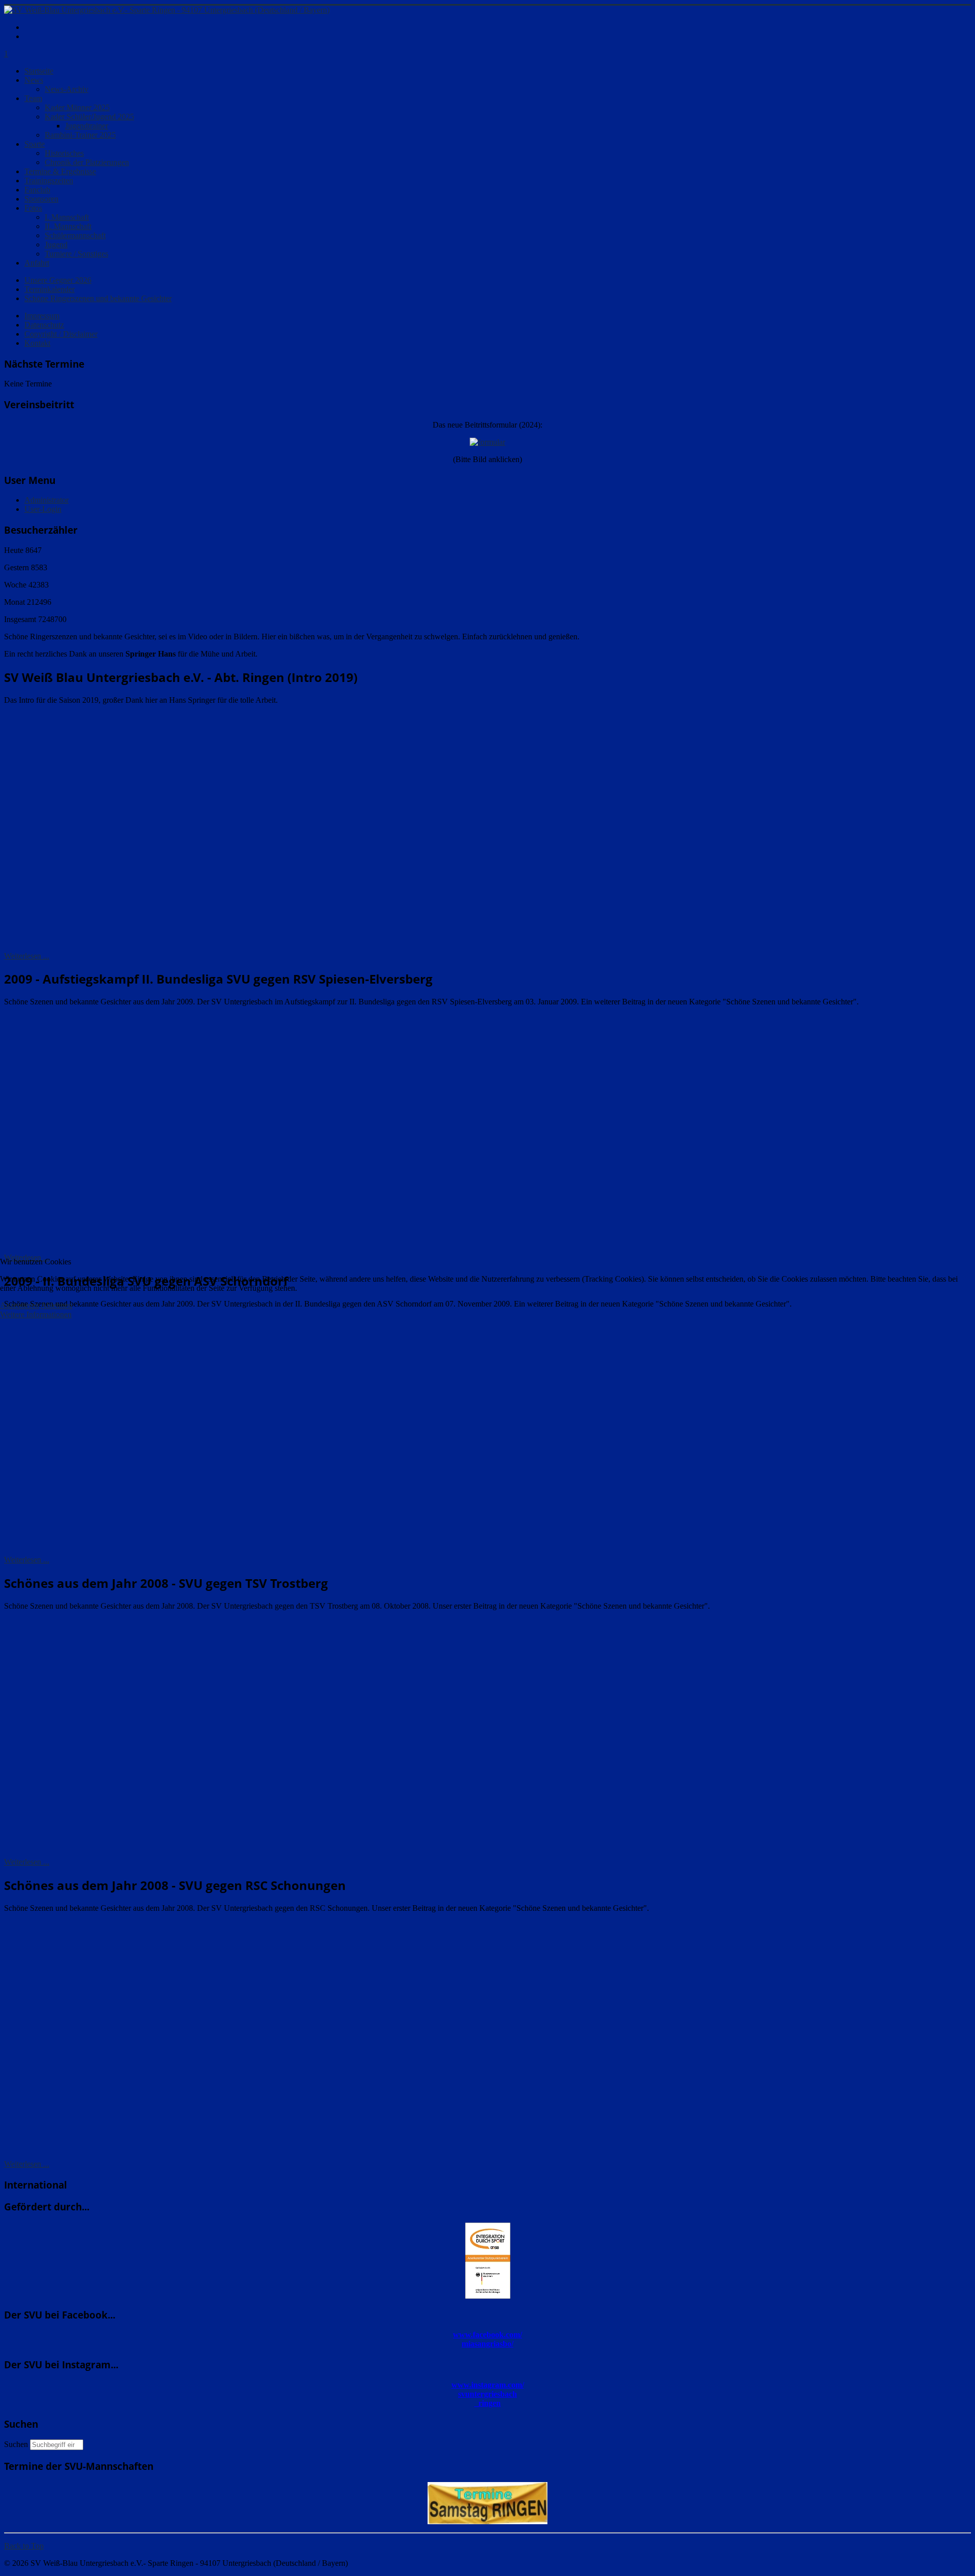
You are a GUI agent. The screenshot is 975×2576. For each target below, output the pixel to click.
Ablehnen (56, 1305)
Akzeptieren (20, 1305)
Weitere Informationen (36, 1314)
